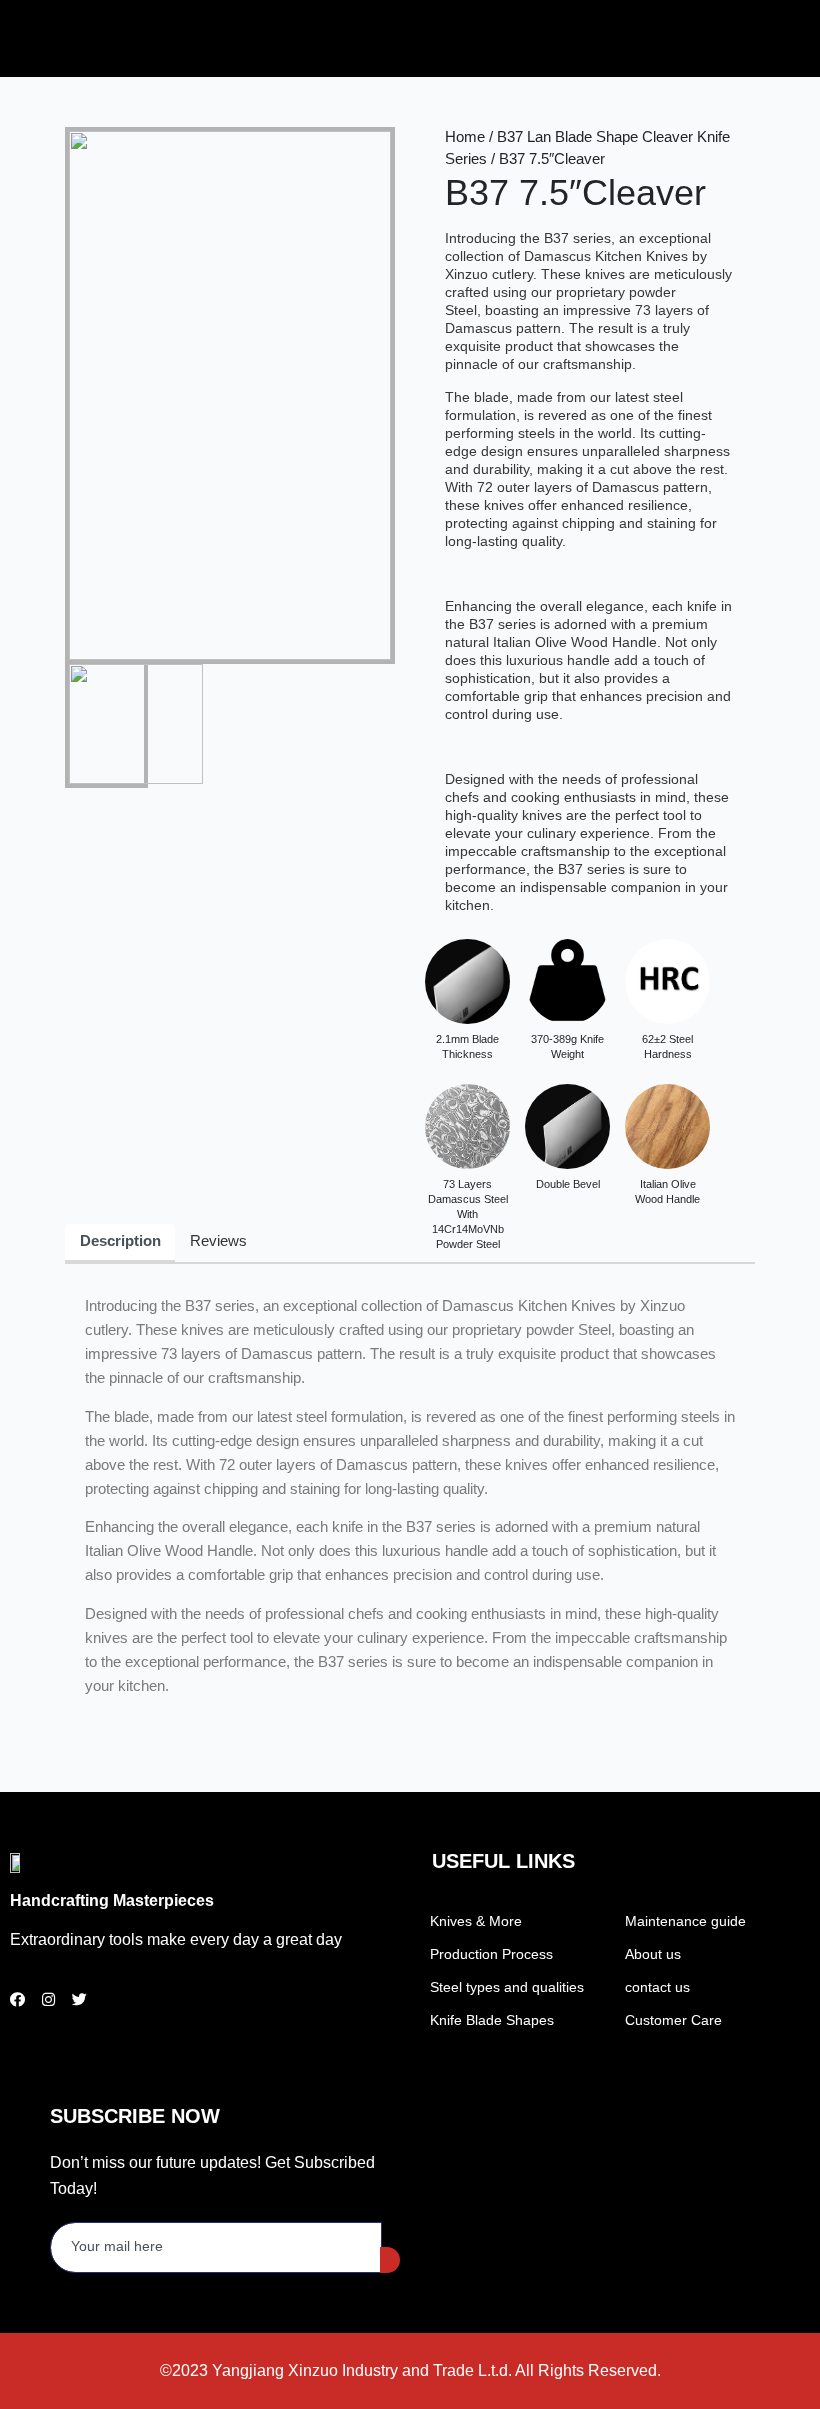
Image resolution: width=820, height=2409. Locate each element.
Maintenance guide (685, 1921)
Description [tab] (120, 1241)
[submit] (390, 2260)
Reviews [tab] (218, 1241)
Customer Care (673, 2020)
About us (653, 1954)
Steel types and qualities (507, 1987)
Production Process (491, 1954)
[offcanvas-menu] (632, 38)
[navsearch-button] (606, 35)
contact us (657, 1987)
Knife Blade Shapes (492, 2020)
